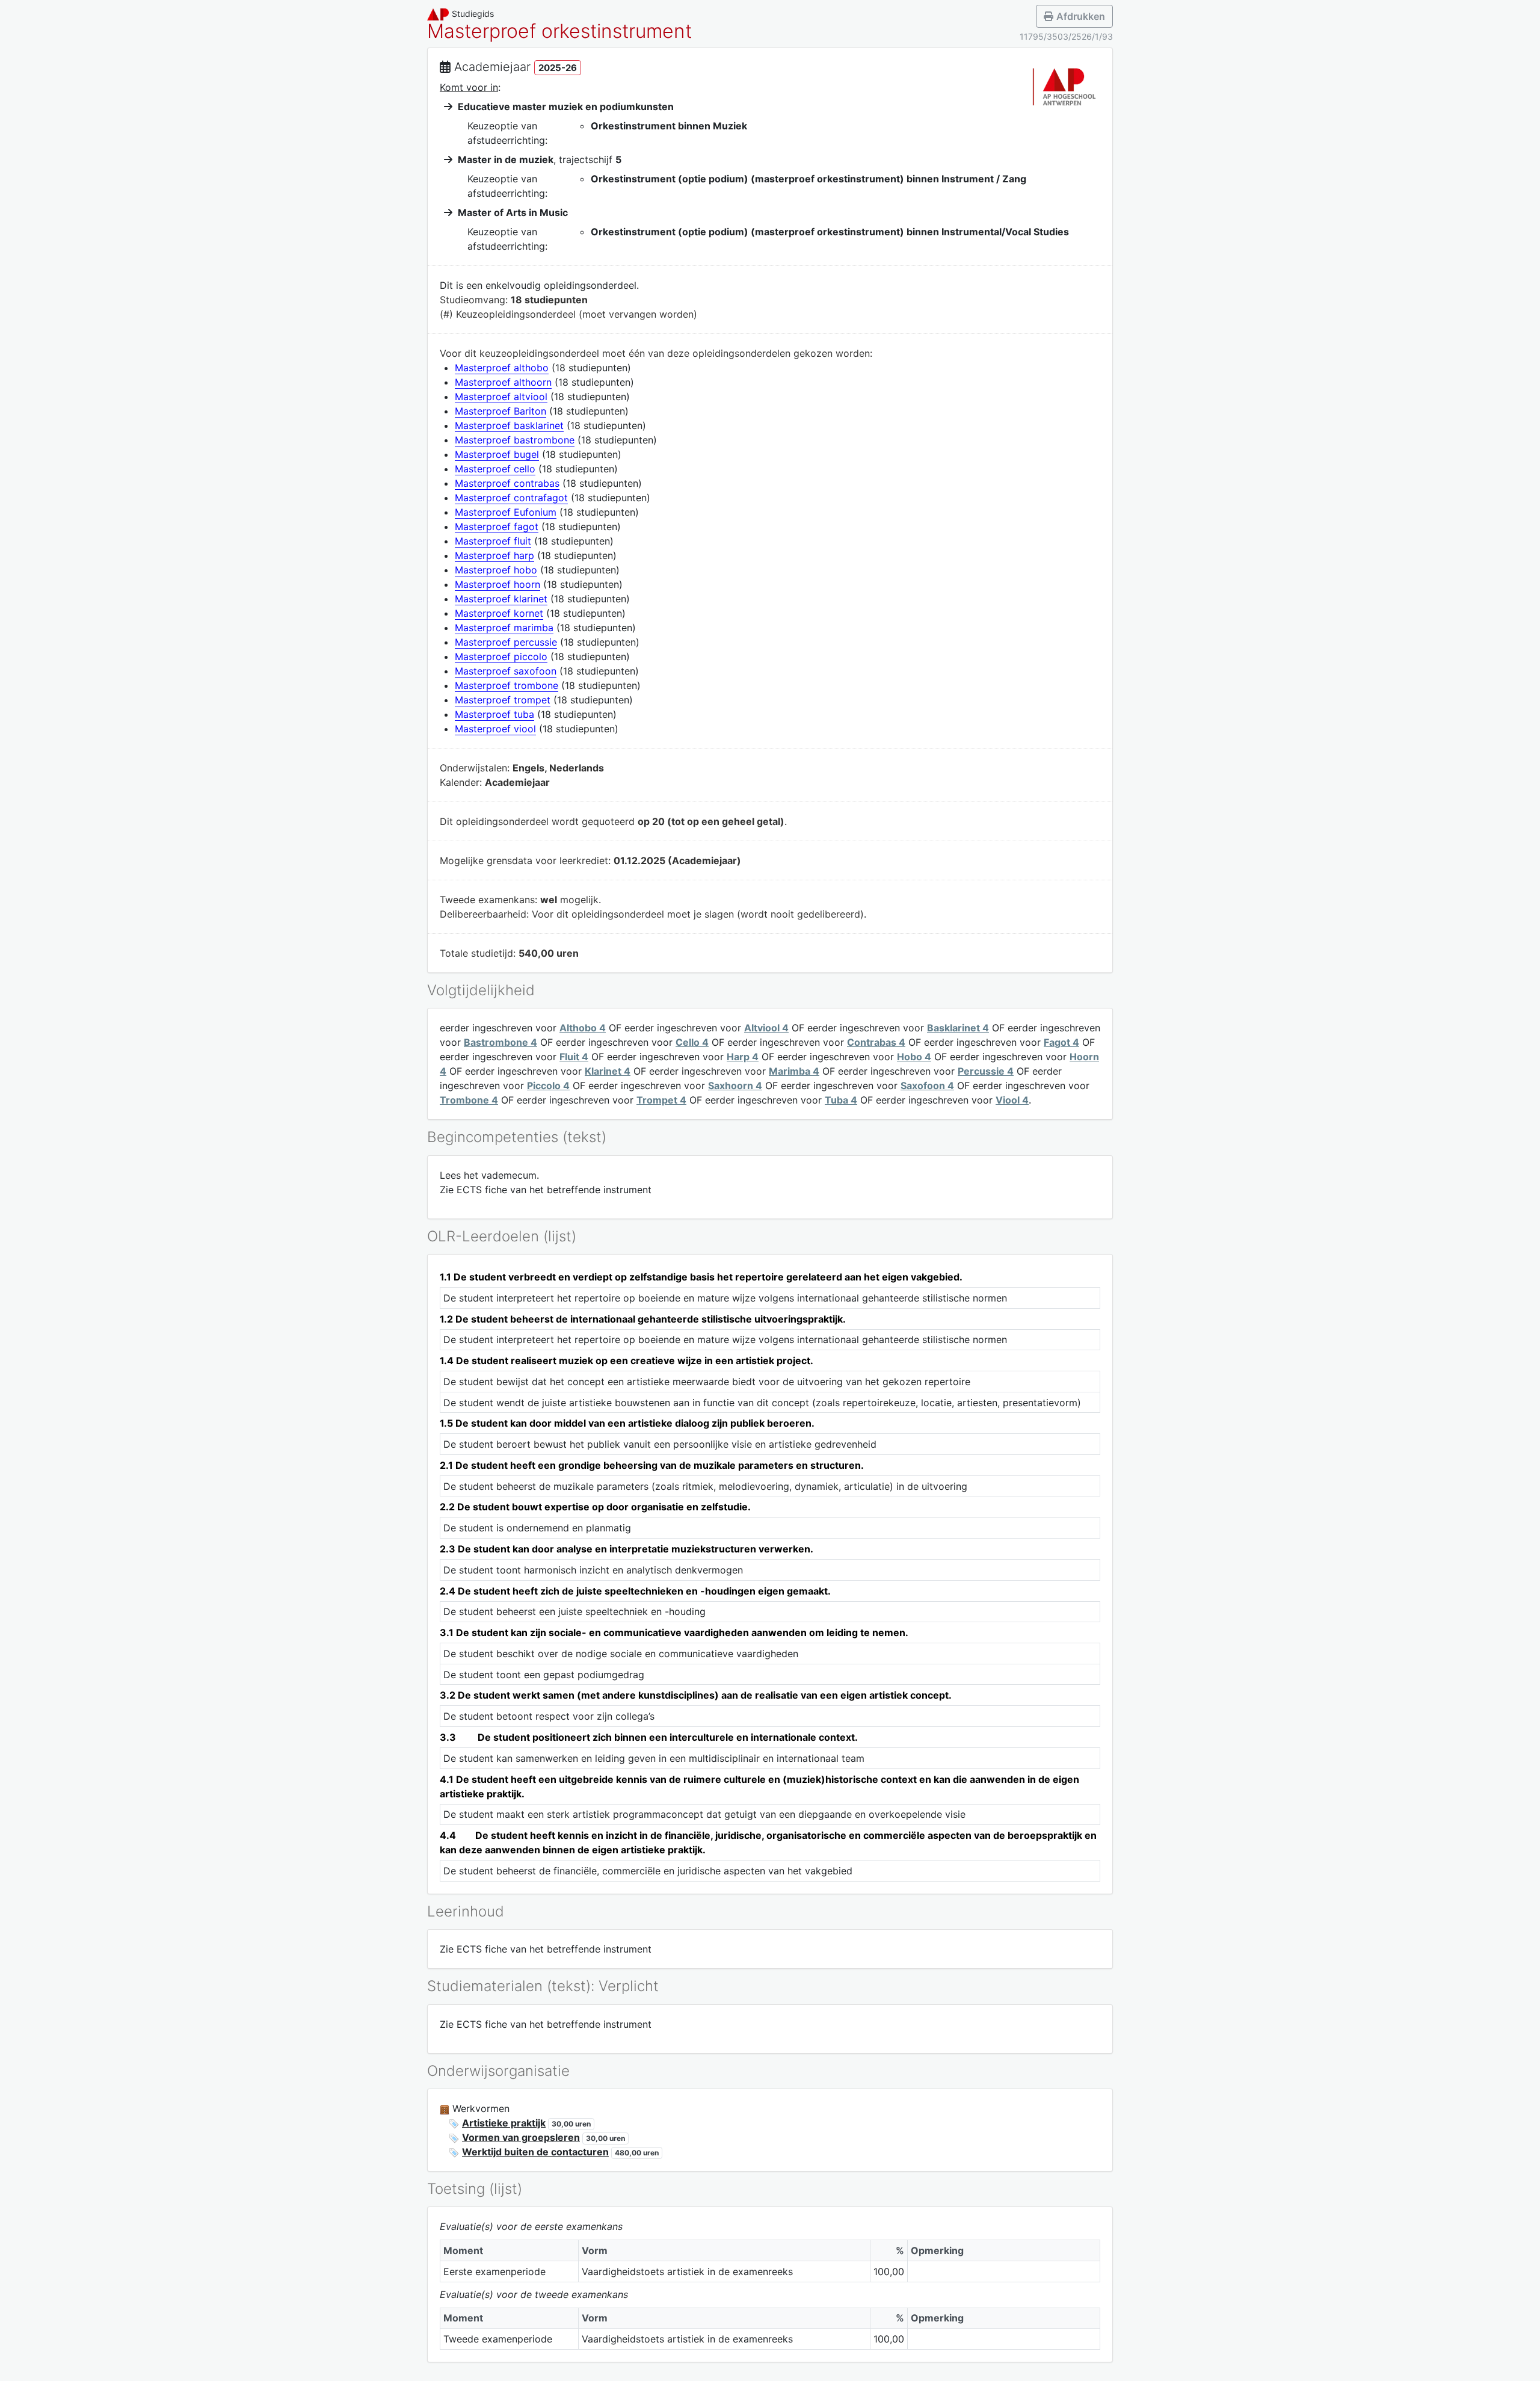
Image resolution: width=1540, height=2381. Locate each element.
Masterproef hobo (496, 570)
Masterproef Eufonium (506, 512)
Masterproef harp (494, 555)
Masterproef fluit (493, 541)
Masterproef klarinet (501, 599)
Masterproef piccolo (501, 656)
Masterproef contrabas (507, 483)
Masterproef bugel (497, 454)
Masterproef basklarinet (509, 425)
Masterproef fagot (497, 527)
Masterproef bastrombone (515, 440)
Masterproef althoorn (503, 382)
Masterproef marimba (504, 628)
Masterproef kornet (499, 613)
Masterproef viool (495, 729)
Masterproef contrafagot (511, 498)
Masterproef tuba (494, 714)
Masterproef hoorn (497, 584)
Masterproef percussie (506, 642)
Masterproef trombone (507, 685)
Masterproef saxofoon (506, 671)
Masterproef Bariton (500, 411)
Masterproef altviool (501, 397)
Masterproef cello (495, 469)
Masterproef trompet (503, 700)
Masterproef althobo (502, 368)
